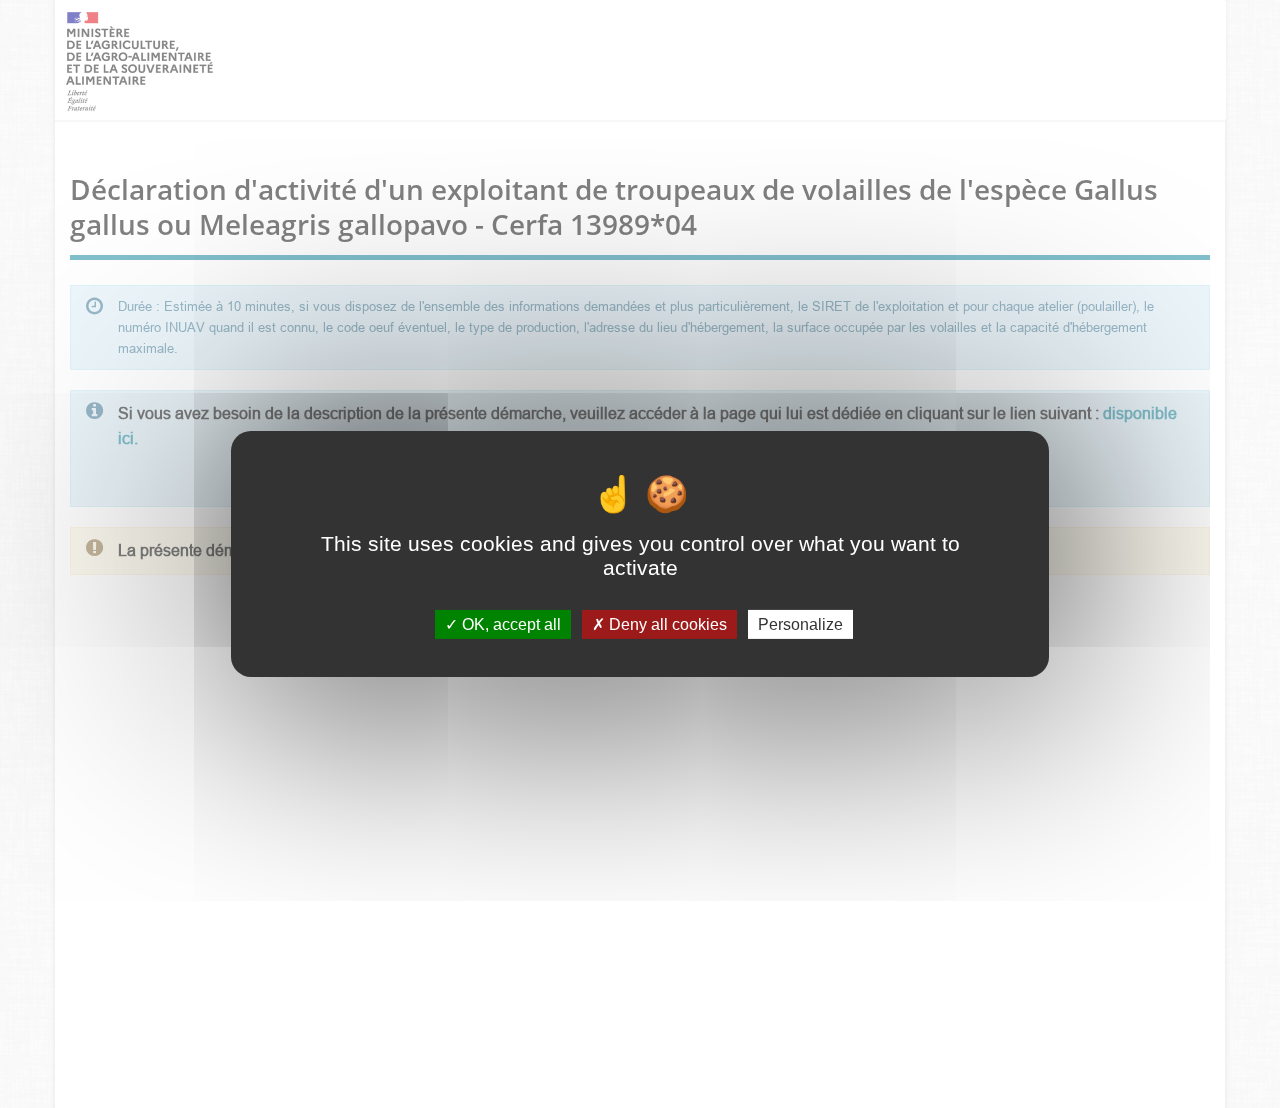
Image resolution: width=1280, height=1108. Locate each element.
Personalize (800, 624)
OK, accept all (509, 624)
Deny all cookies (666, 624)
